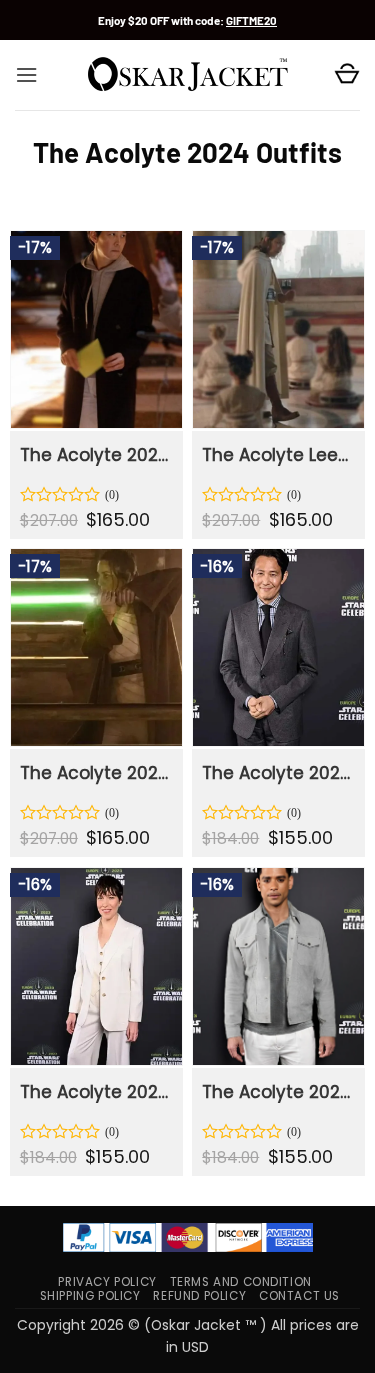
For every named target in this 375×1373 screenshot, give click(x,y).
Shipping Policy (90, 1296)
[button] (26, 75)
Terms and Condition (241, 1282)
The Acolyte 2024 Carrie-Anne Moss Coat (95, 773)
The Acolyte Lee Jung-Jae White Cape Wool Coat (277, 455)
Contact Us (299, 1296)
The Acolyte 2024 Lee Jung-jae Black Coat (95, 455)
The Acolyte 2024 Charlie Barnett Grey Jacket (277, 1092)
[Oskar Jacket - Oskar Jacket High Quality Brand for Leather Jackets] (188, 75)
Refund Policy (199, 1296)
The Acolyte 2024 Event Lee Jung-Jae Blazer (277, 773)
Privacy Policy (107, 1282)
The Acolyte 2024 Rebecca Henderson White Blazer (95, 1092)
